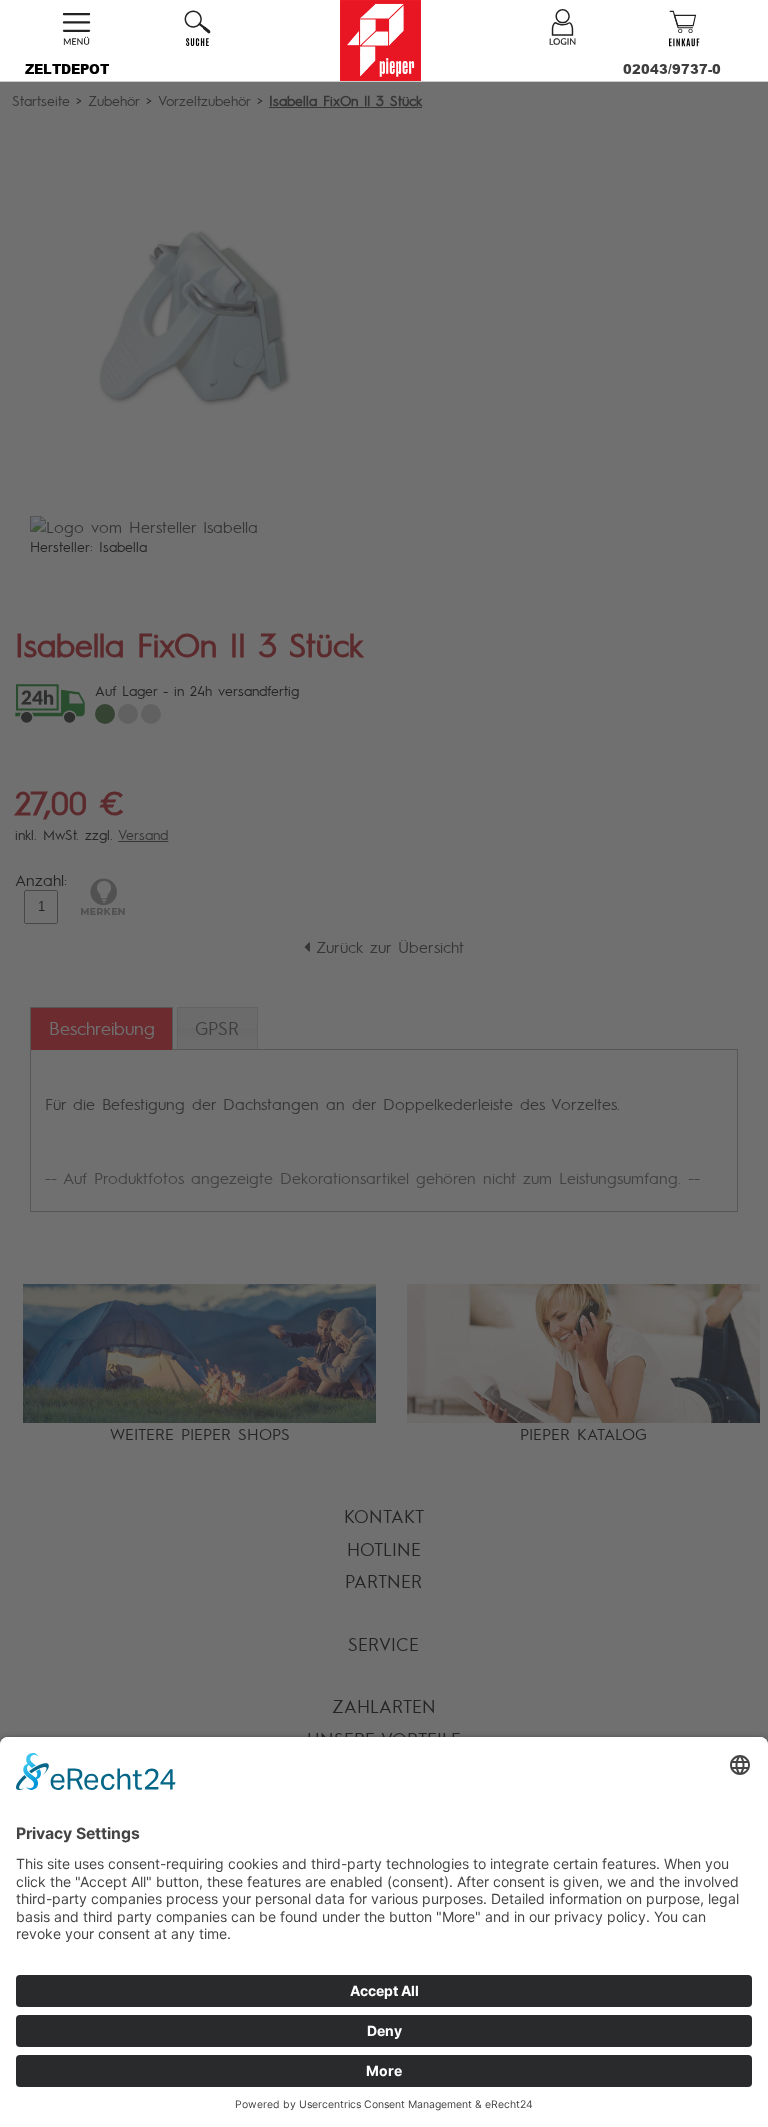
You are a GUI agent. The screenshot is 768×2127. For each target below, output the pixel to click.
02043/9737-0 (672, 69)
